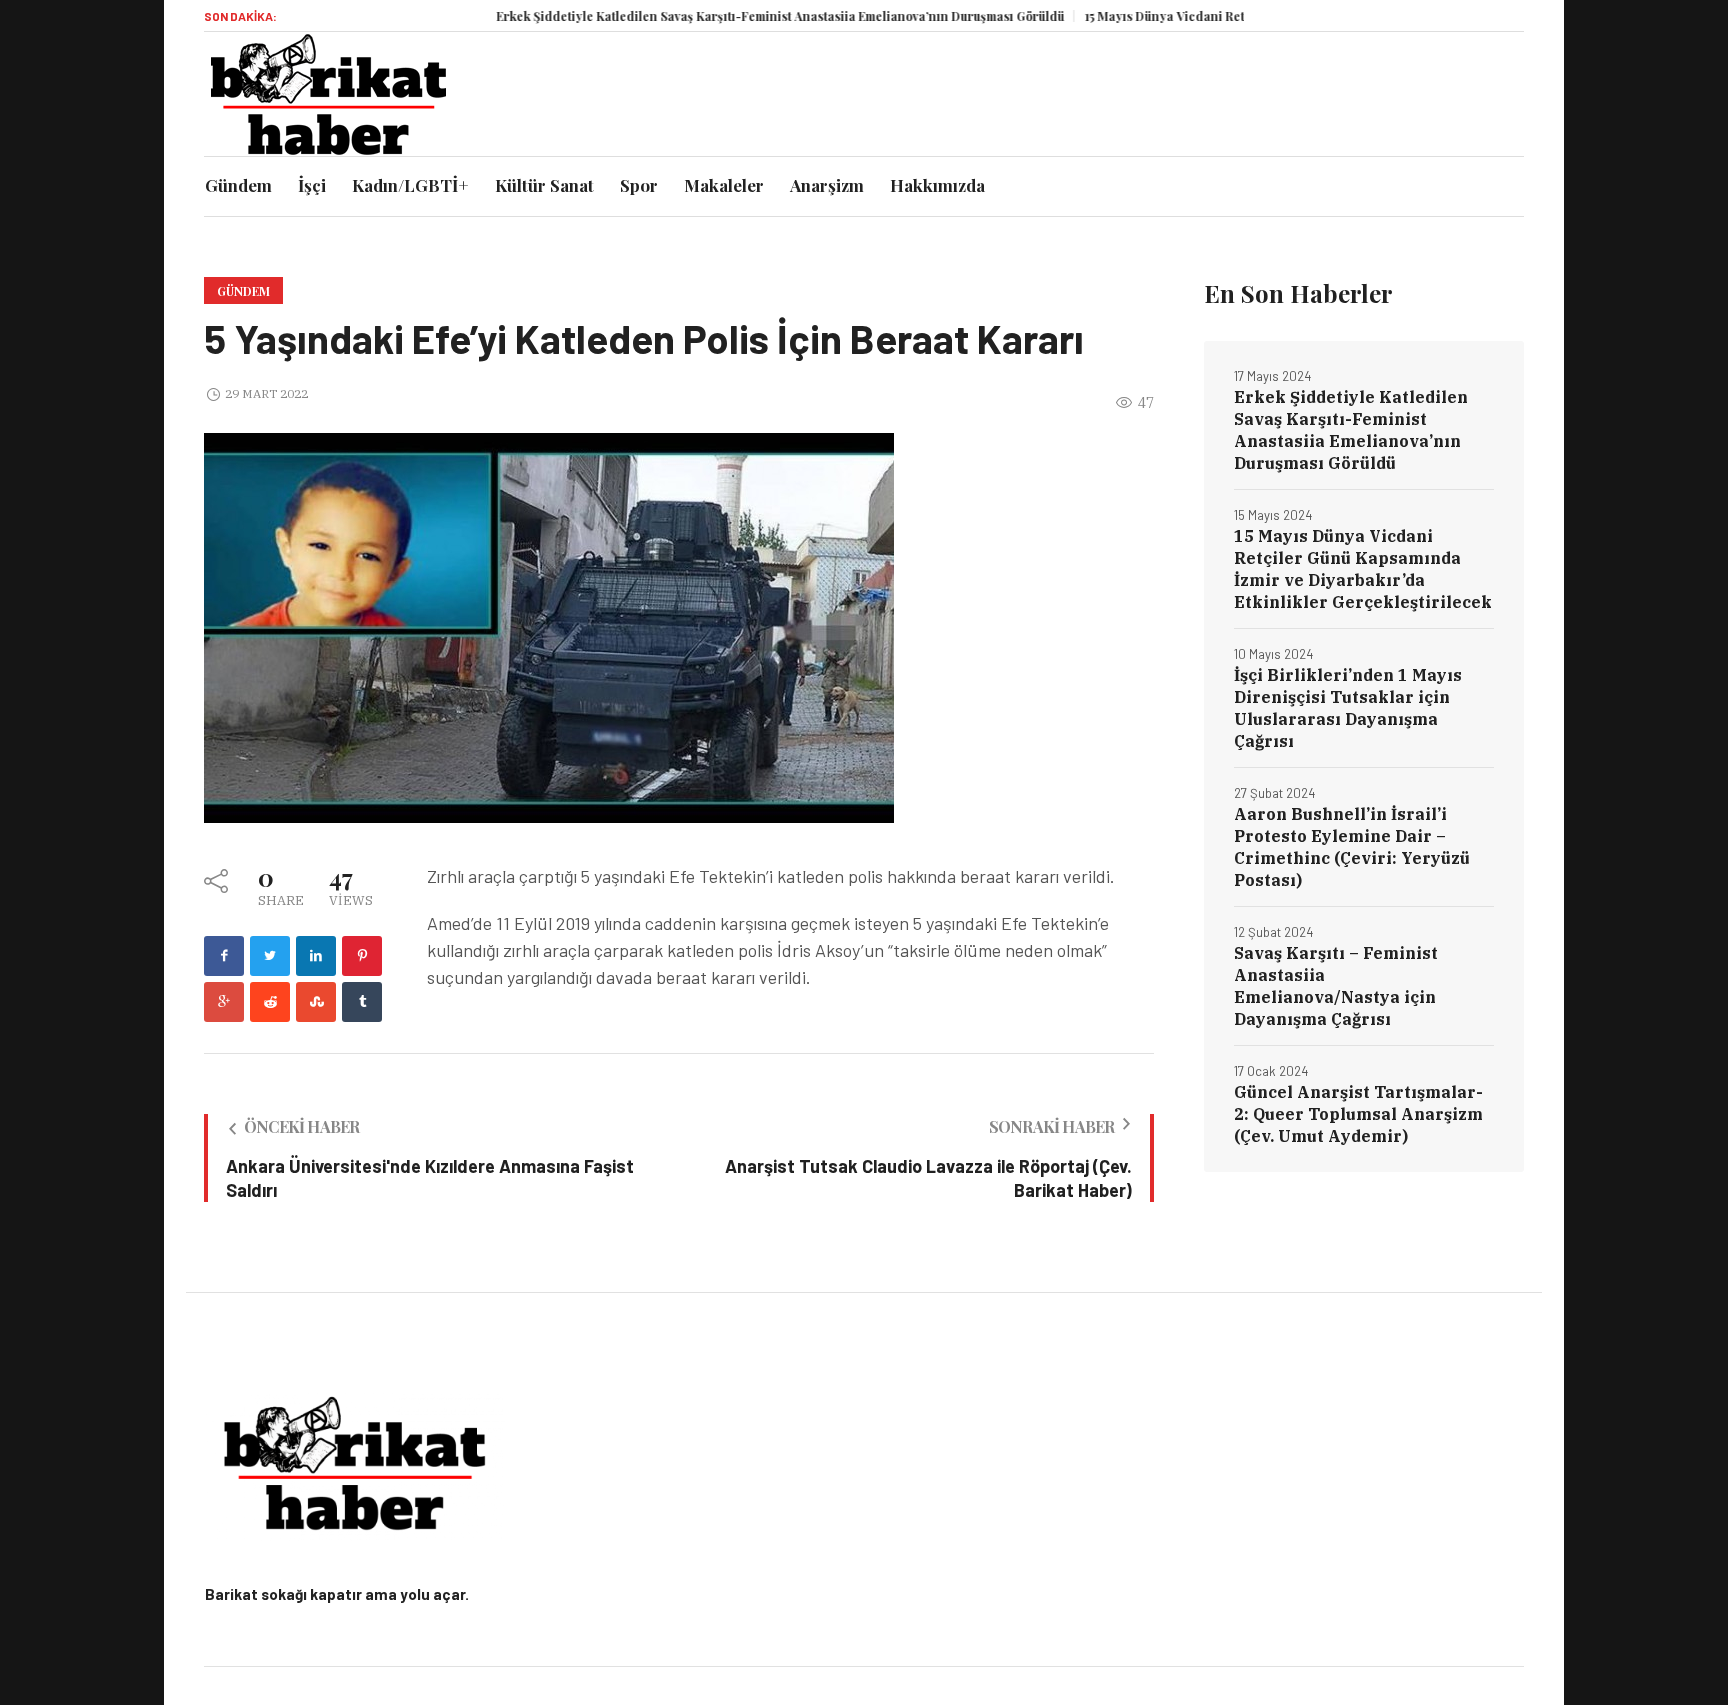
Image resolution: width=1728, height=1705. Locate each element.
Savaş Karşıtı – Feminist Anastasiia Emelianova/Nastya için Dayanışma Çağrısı (1336, 986)
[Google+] (224, 1002)
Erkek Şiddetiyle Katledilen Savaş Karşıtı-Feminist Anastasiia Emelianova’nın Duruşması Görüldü (734, 16)
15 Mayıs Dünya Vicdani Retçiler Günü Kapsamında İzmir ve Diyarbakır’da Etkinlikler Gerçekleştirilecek (1363, 569)
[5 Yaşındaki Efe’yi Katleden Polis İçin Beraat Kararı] (549, 626)
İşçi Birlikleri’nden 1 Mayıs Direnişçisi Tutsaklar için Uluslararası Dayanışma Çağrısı (1348, 708)
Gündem (243, 291)
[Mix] (316, 1002)
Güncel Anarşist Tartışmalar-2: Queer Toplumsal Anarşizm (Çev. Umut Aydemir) (1358, 1114)
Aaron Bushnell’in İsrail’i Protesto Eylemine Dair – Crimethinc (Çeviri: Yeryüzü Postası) (1352, 847)
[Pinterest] (362, 956)
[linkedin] (316, 956)
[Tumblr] (362, 1002)
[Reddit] (270, 1002)
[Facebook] (224, 956)
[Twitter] (270, 956)
